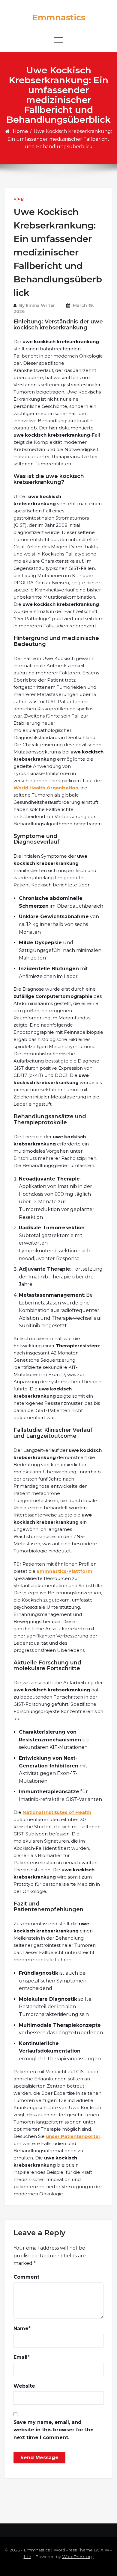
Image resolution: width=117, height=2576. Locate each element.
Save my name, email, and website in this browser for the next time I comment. (54, 2430)
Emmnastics (59, 17)
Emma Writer (40, 305)
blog (19, 199)
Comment (26, 2277)
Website (24, 2386)
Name (21, 2328)
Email (21, 2357)
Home (20, 131)
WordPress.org (78, 2557)
